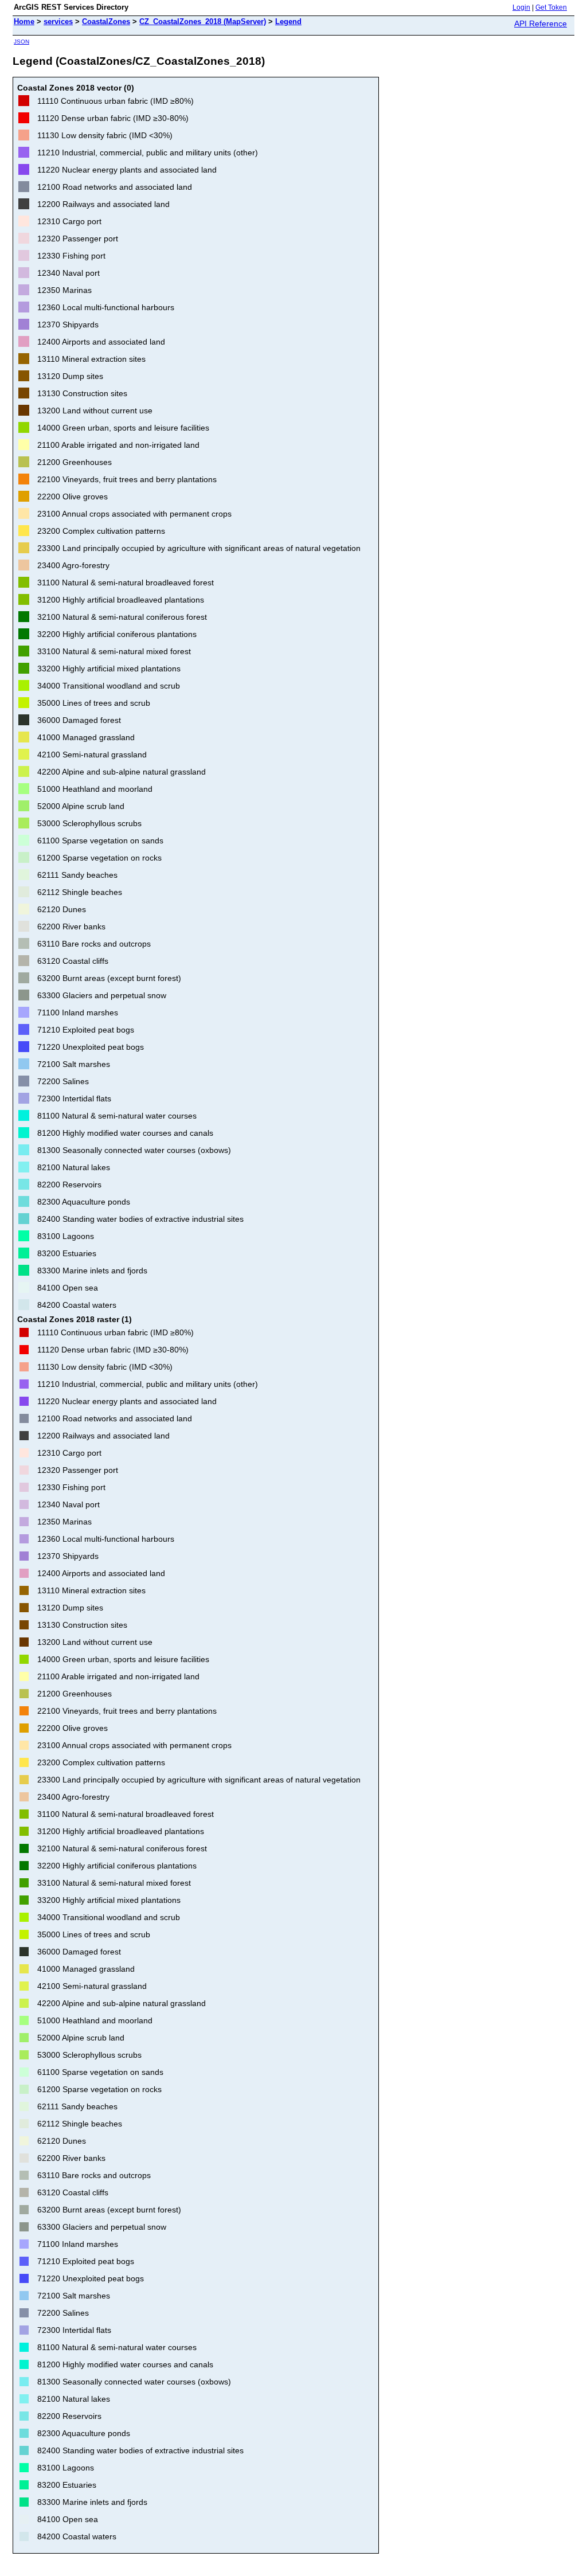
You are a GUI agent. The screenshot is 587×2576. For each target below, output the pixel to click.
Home (24, 22)
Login (521, 7)
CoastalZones (106, 22)
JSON (21, 42)
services (58, 22)
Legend (288, 22)
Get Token (551, 7)
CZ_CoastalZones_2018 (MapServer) (203, 22)
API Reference (541, 24)
